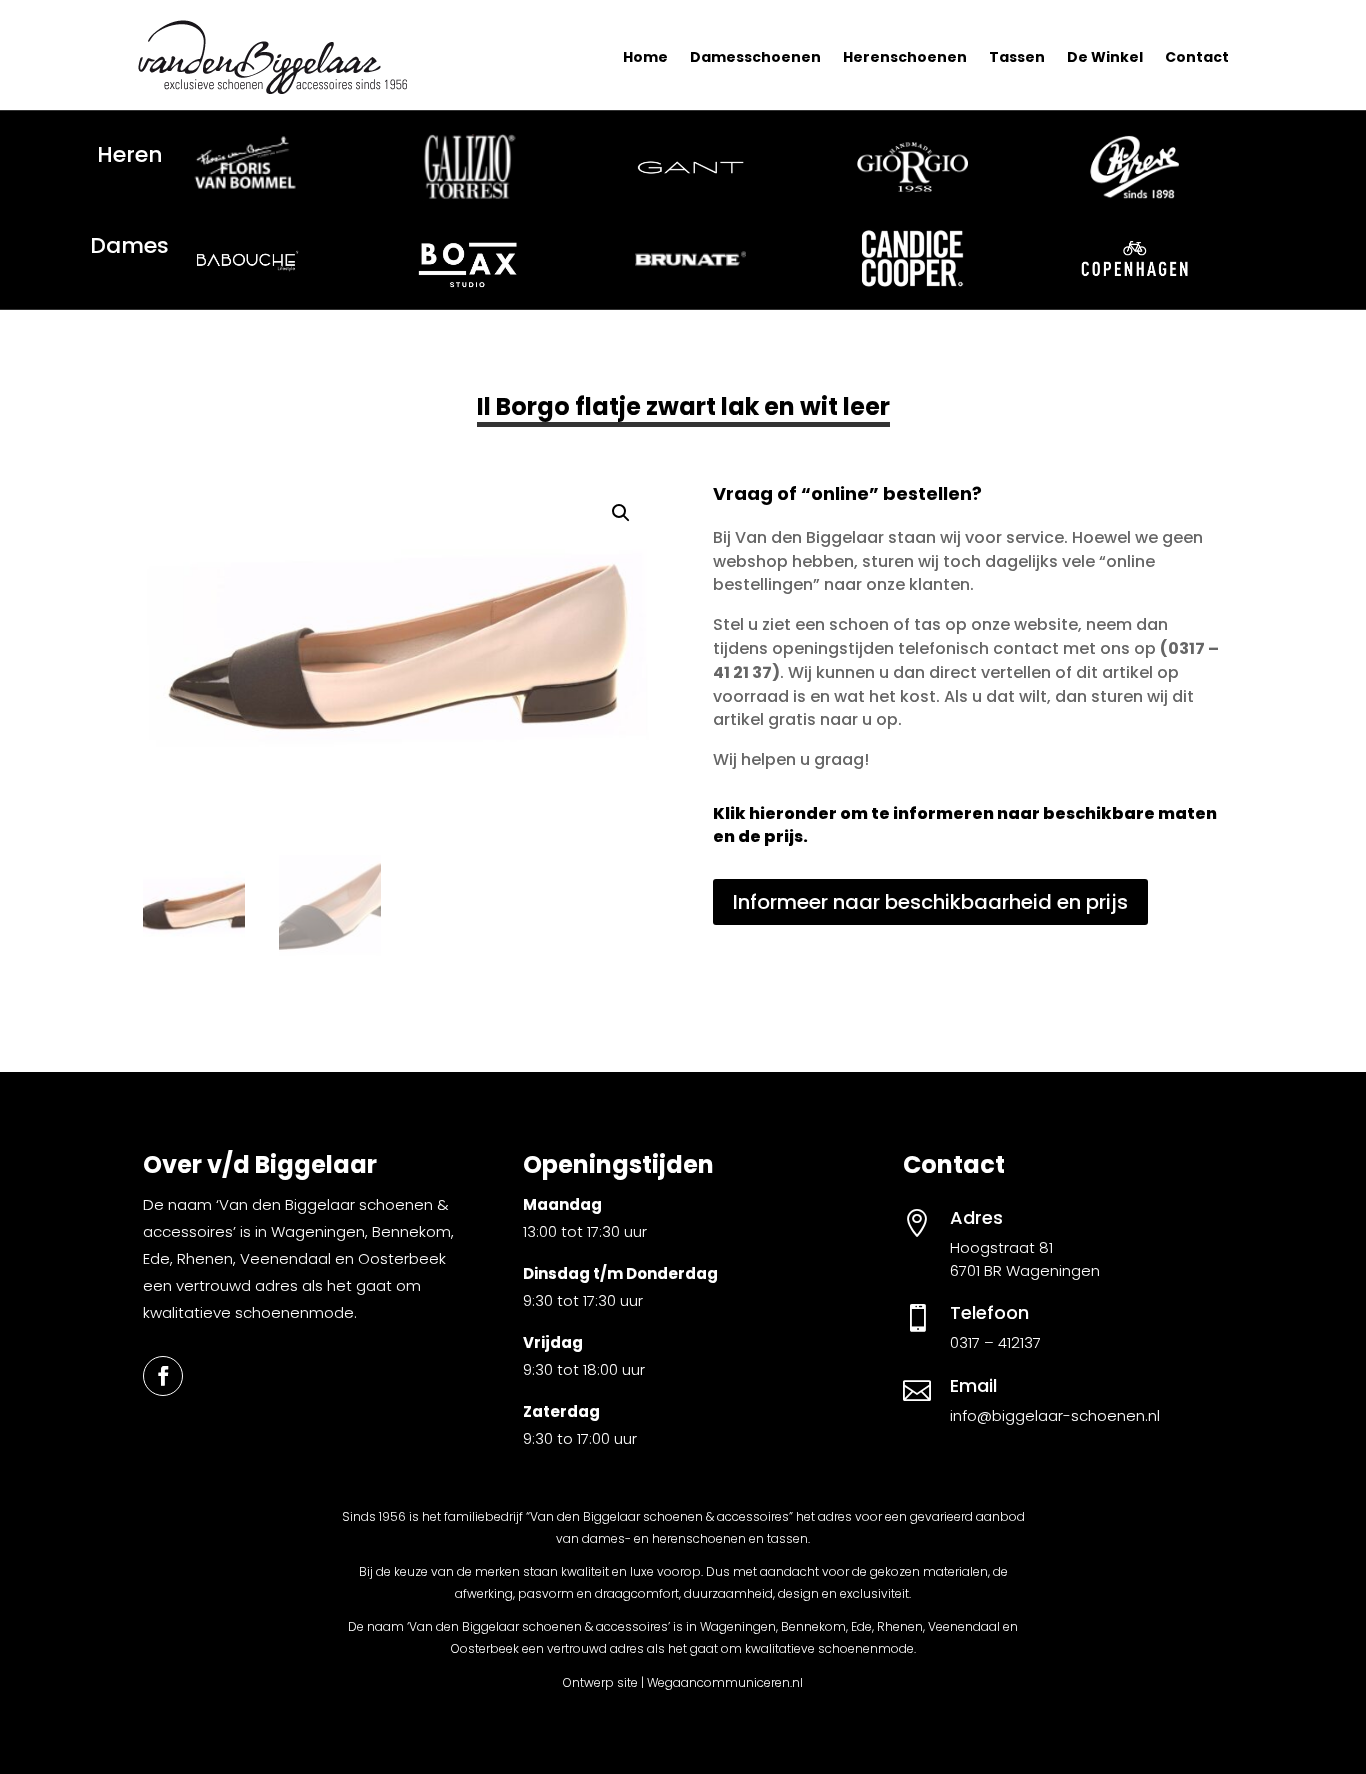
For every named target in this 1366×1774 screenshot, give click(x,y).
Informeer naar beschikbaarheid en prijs (930, 902)
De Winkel (1105, 57)
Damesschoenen (755, 57)
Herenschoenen (905, 57)
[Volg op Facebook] (163, 1376)
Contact (1197, 57)
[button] (621, 513)
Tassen (1017, 57)
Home (645, 57)
